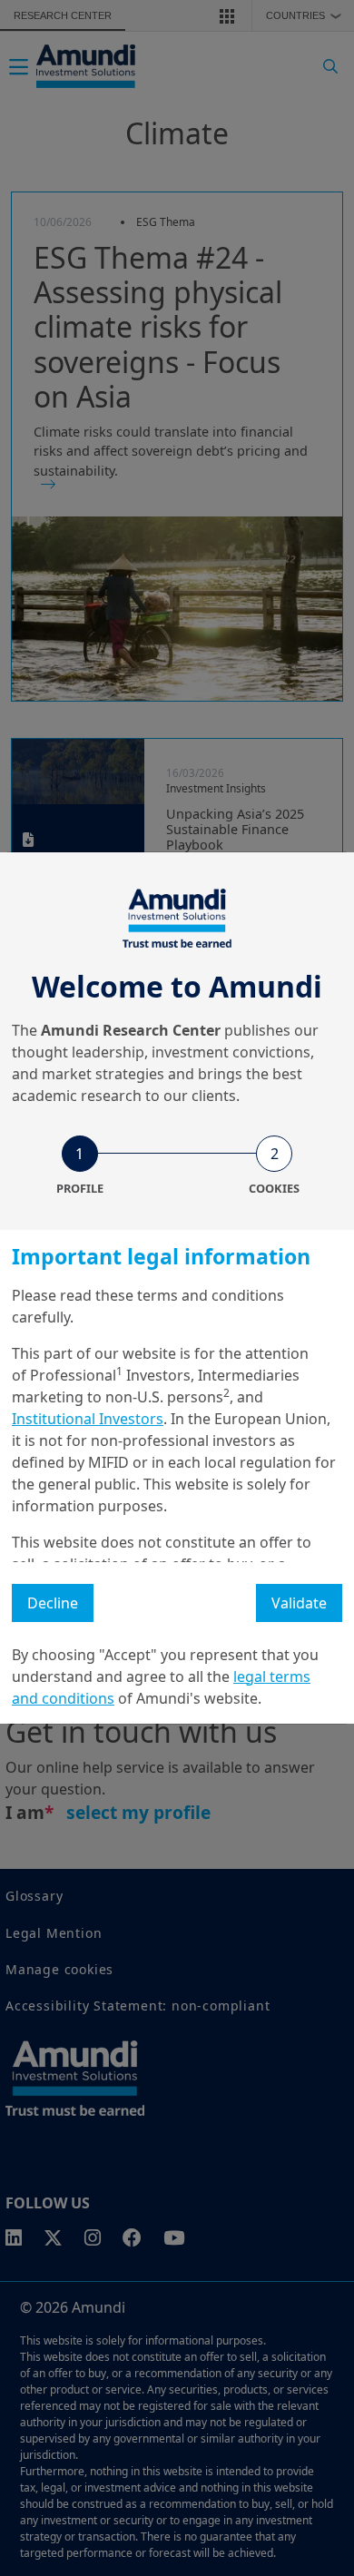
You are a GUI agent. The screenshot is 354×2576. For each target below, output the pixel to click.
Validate (299, 1603)
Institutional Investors (88, 1419)
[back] (303, 1379)
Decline (53, 1603)
